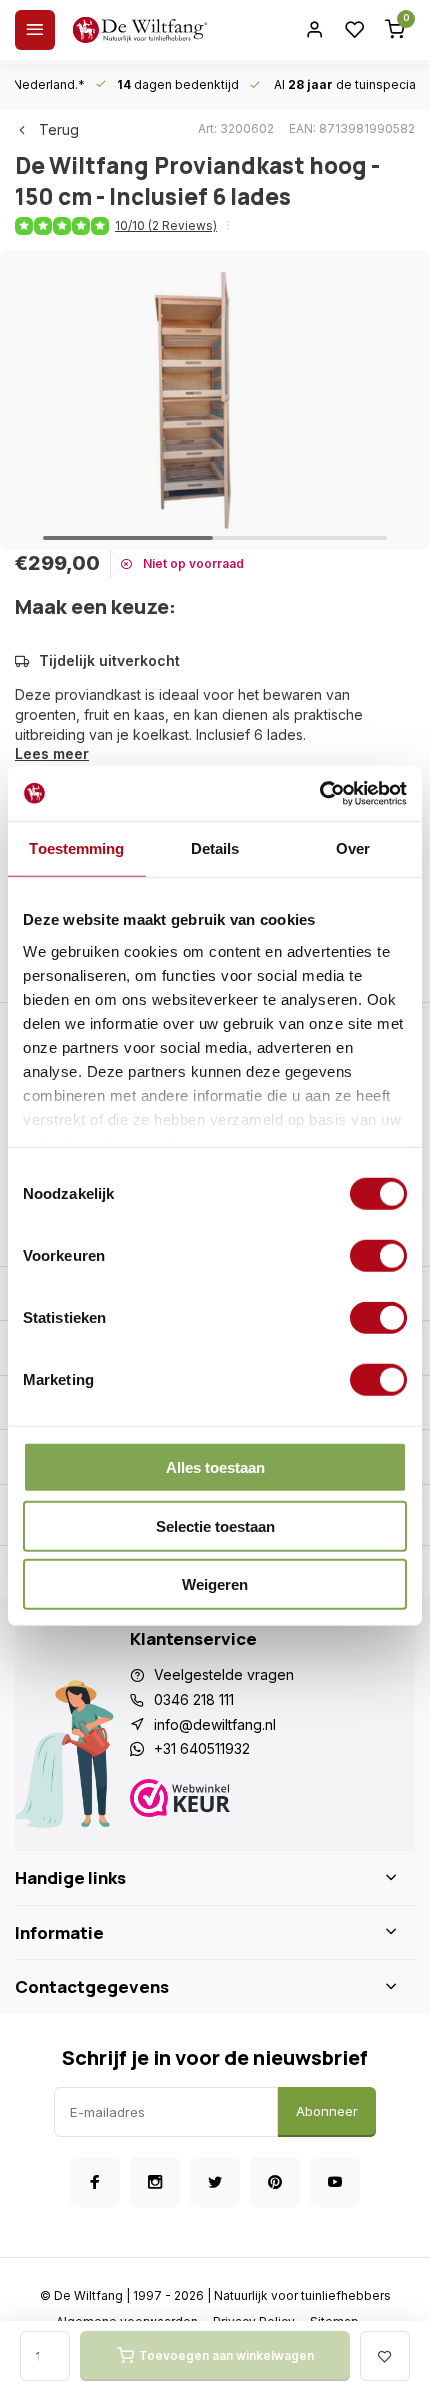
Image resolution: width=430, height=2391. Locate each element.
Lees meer (52, 753)
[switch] (378, 1256)
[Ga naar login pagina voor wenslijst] (355, 30)
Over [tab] (353, 848)
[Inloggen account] (315, 30)
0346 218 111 (194, 1699)
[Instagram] (155, 2182)
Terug (59, 129)
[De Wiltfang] (140, 30)
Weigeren (215, 1584)
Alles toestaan (215, 1467)
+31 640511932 (202, 1748)
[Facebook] (95, 2182)
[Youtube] (335, 2182)
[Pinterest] (275, 2182)
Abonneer (327, 2111)
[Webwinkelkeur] (265, 1800)
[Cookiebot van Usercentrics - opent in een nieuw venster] (319, 793)
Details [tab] (215, 848)
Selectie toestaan (215, 1525)
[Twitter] (215, 2182)
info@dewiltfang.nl (215, 1724)
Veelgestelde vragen (224, 1674)
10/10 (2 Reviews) (166, 225)
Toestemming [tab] (76, 848)
